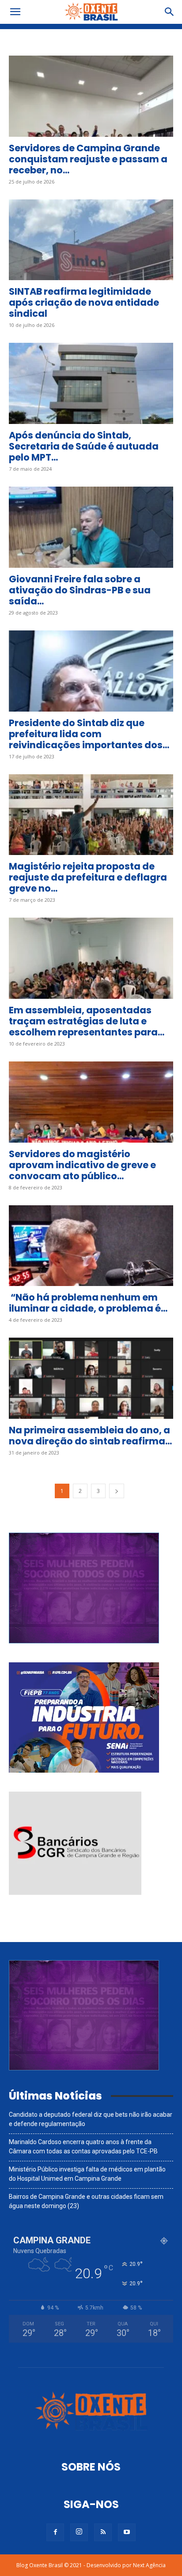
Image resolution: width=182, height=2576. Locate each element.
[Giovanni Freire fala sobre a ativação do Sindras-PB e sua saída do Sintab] (91, 527)
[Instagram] (79, 2532)
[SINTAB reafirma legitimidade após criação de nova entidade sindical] (91, 240)
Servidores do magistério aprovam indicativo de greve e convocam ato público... (82, 1165)
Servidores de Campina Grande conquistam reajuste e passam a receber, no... (88, 159)
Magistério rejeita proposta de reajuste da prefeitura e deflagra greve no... (88, 877)
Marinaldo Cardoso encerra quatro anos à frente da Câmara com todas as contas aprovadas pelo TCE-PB (83, 2147)
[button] (15, 12)
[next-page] (117, 1491)
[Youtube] (127, 2532)
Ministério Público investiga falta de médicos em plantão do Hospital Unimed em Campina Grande (87, 2174)
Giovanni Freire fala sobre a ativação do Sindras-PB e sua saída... (80, 590)
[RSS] (103, 2532)
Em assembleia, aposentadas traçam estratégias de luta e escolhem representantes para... (87, 1021)
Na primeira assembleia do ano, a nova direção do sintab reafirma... (90, 1436)
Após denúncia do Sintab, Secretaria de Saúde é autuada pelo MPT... (84, 446)
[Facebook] (55, 2532)
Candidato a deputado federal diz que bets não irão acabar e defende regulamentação (91, 2119)
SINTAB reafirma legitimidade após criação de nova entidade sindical (84, 302)
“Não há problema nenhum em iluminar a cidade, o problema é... (88, 1303)
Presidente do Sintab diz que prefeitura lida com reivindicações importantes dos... (89, 734)
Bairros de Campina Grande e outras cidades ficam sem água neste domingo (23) (86, 2201)
